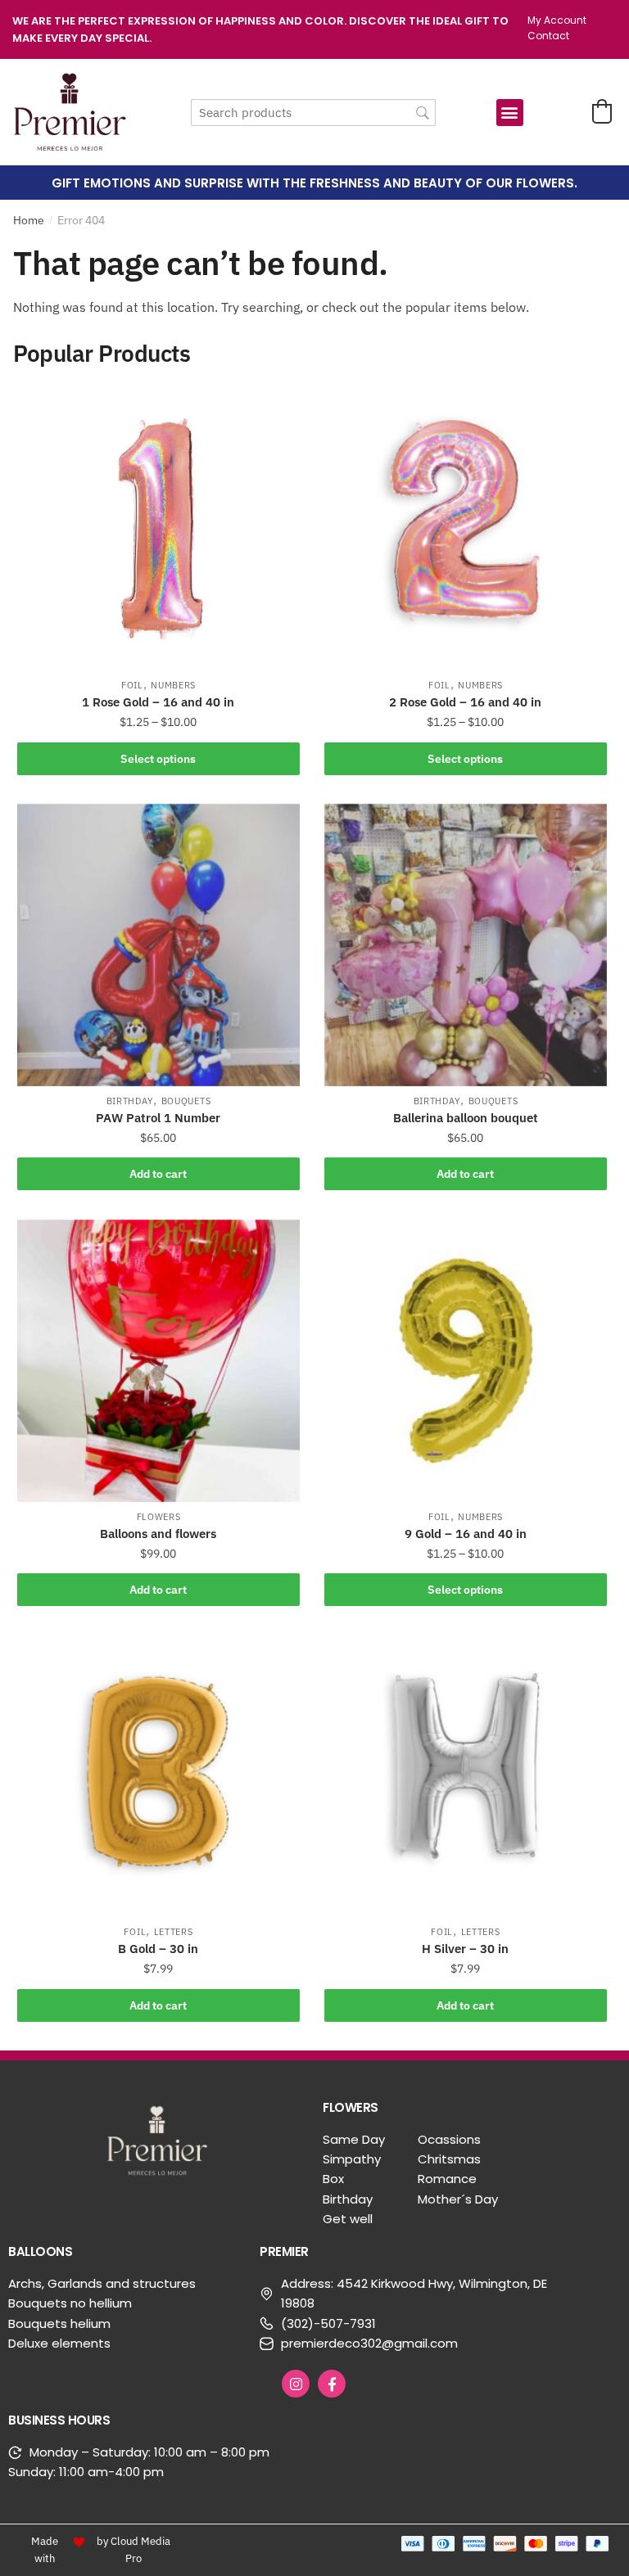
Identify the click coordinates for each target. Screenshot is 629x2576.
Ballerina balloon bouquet (466, 1118)
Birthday (130, 1101)
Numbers (173, 685)
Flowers (159, 1517)
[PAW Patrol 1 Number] (158, 945)
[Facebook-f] (332, 2384)
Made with (45, 2550)
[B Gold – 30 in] (158, 1776)
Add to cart (158, 1174)
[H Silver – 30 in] (466, 1776)
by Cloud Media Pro (133, 2550)
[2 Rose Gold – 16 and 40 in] (466, 529)
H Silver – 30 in (465, 1949)
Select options (158, 759)
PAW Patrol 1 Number (158, 1118)
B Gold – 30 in (158, 1949)
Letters (174, 1932)
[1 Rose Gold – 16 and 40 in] (158, 529)
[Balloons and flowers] (158, 1361)
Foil (132, 685)
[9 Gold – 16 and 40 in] (466, 1361)
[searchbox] (313, 113)
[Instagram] (296, 2384)
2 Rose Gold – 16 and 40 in (465, 702)
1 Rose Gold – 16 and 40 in (158, 702)
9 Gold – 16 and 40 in (466, 1534)
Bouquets (186, 1101)
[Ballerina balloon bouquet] (466, 945)
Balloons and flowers (158, 1534)
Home (29, 220)
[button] (510, 113)
